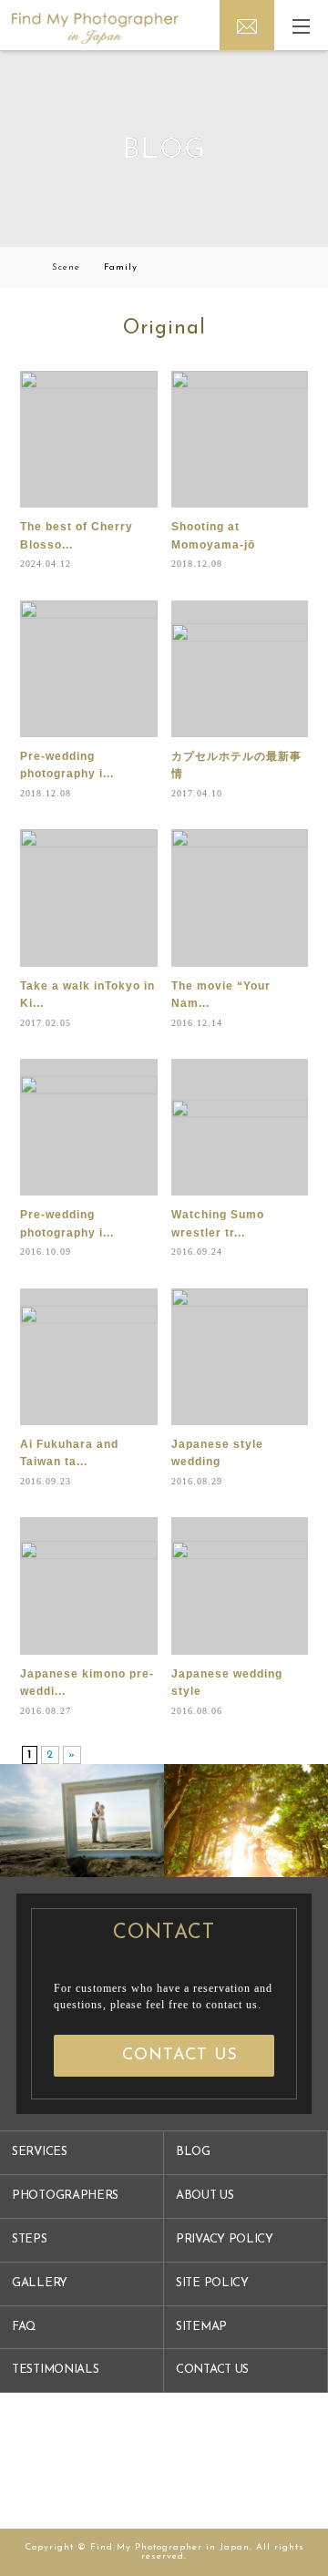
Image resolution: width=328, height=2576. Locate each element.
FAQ (24, 2327)
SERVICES (40, 2152)
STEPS (30, 2239)
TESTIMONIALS (55, 2370)
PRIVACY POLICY (225, 2239)
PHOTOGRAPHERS (65, 2196)
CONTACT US (212, 2370)
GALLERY (40, 2283)
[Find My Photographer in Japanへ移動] (24, 267)
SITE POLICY (212, 2283)
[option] (82, 1821)
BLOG (193, 2152)
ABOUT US (205, 2196)
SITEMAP (201, 2327)
